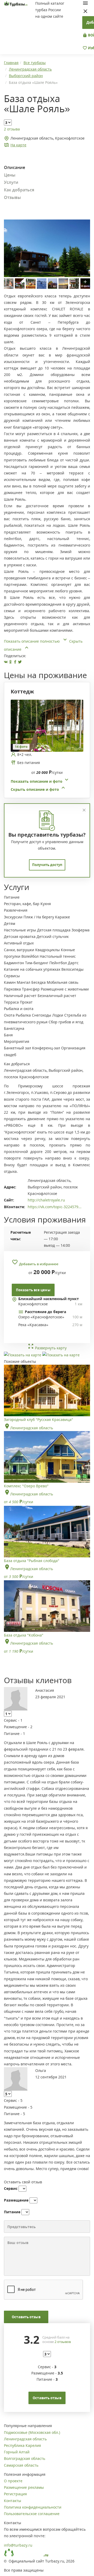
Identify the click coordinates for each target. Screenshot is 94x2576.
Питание (12, 2212)
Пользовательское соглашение (32, 2514)
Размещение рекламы (24, 2487)
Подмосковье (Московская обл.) (32, 2432)
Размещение (16, 2200)
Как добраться (19, 190)
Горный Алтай (17, 2452)
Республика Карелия (22, 2445)
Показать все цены (33, 1290)
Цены (10, 175)
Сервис (11, 2188)
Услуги (11, 182)
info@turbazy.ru (18, 2545)
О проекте (13, 2481)
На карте (18, 145)
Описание (14, 167)
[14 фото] (47, 725)
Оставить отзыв (26, 2317)
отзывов (63, 2342)
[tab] (45, 746)
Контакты (13, 2501)
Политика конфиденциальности (33, 2507)
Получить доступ (47, 865)
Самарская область (21, 2465)
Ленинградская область (25, 2439)
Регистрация (15, 2494)
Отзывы (12, 197)
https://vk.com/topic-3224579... (55, 1207)
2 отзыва (12, 129)
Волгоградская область (25, 2458)
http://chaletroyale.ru (46, 1200)
